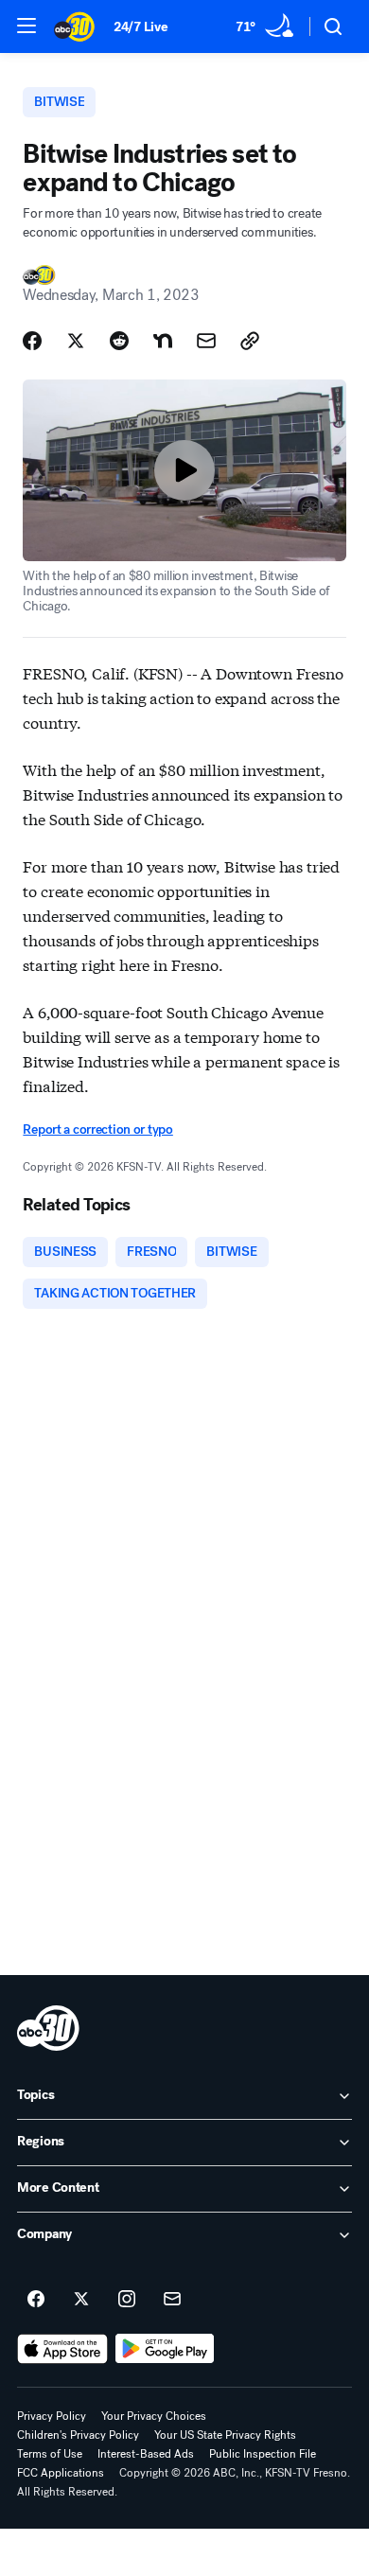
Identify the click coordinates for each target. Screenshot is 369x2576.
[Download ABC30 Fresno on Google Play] (165, 2349)
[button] (26, 26)
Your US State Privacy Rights (225, 2435)
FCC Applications (61, 2473)
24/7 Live (141, 27)
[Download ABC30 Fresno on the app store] (62, 2349)
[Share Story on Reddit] (119, 341)
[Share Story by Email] (206, 341)
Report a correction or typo (97, 1129)
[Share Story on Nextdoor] (163, 341)
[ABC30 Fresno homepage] (74, 26)
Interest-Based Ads (146, 2454)
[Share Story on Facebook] (32, 341)
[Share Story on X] (76, 341)
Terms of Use (50, 2454)
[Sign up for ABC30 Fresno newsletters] (172, 2300)
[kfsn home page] (48, 2028)
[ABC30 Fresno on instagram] (127, 2300)
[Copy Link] (250, 341)
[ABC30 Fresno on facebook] (36, 2300)
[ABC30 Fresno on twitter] (81, 2300)
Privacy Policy (52, 2416)
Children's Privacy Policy (78, 2435)
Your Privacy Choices (154, 2416)
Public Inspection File (263, 2454)
